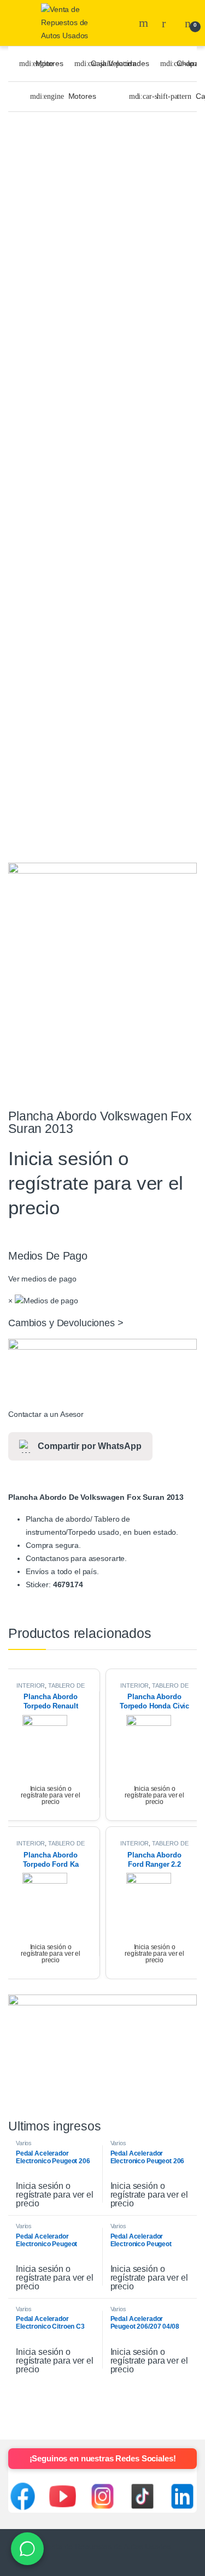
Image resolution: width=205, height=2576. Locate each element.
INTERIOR (31, 1685)
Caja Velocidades (120, 63)
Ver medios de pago (42, 1279)
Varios (24, 2143)
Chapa (188, 63)
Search (145, 23)
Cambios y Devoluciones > (66, 1323)
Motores (49, 63)
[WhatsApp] (27, 2549)
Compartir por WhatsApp (90, 1446)
